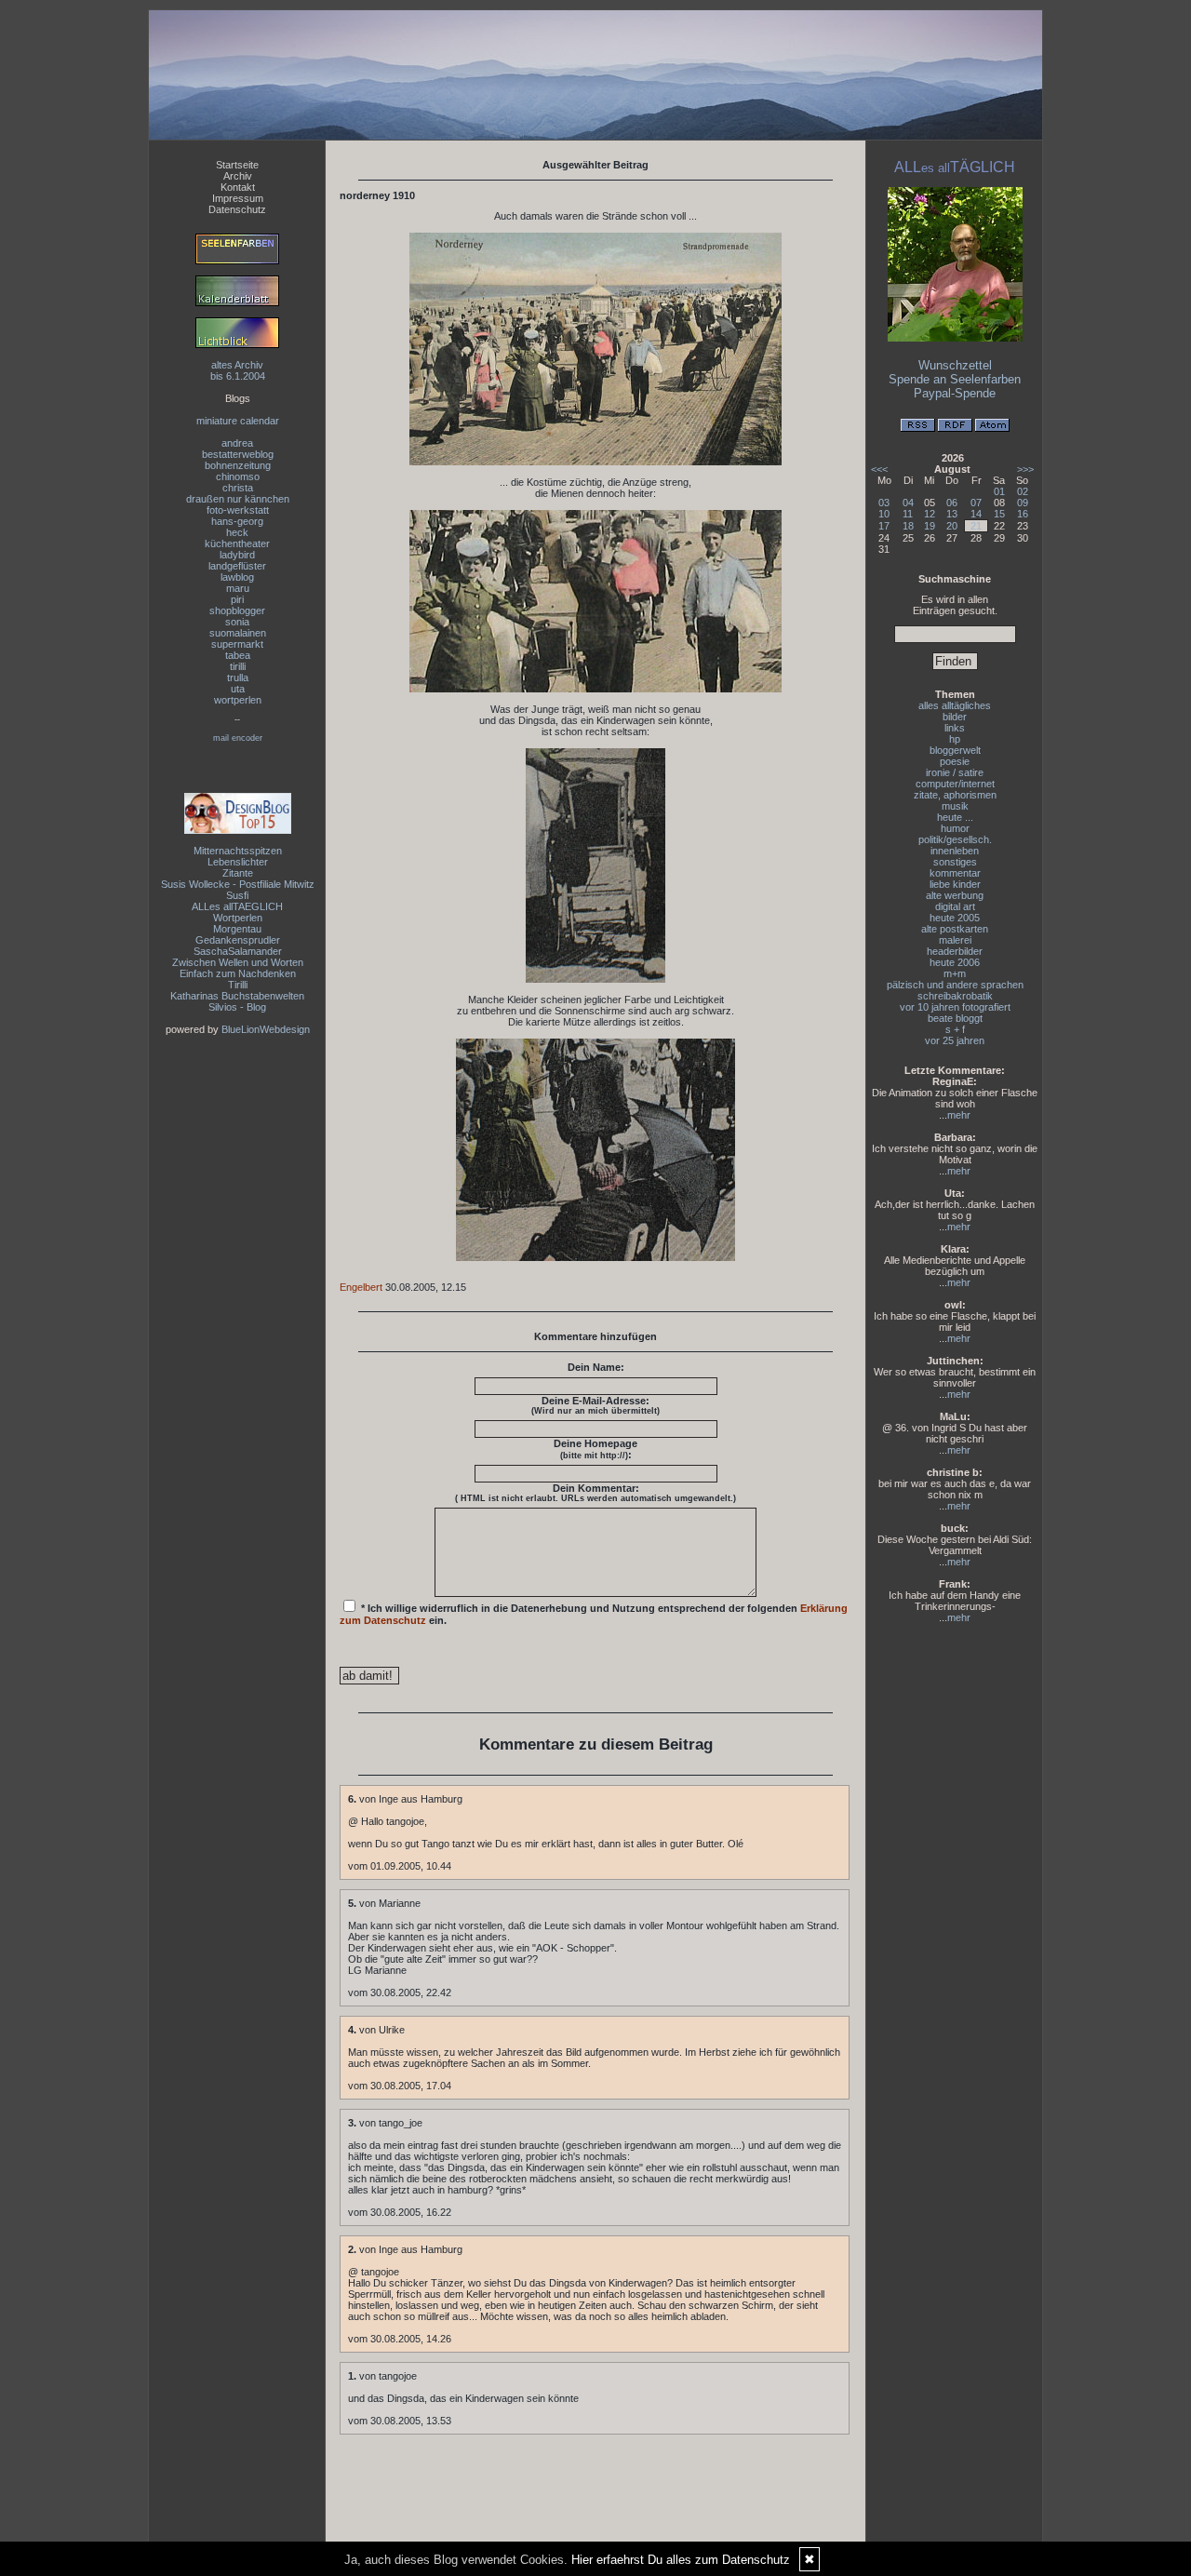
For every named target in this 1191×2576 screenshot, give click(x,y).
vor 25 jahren (955, 1040)
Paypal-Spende (955, 393)
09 (1023, 503)
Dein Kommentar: (595, 1493)
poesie (955, 761)
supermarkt (237, 644)
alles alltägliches (955, 705)
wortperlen (238, 700)
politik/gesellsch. (955, 839)
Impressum (238, 198)
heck (237, 532)
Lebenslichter (238, 862)
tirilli (238, 666)
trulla (238, 678)
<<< (879, 469)
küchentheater (237, 543)
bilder (955, 717)
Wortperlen (238, 918)
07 (976, 503)
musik (955, 806)
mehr (959, 1115)
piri (237, 599)
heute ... (955, 817)
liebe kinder (955, 884)
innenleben (955, 851)
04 (908, 503)
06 (952, 503)
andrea (237, 443)
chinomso (238, 476)
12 (930, 514)
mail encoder (238, 738)
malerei (955, 940)
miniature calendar (238, 421)
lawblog (237, 577)
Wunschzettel (955, 365)
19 (930, 526)
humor (955, 828)
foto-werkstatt (238, 510)
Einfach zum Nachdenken (238, 973)
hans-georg (237, 521)
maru (238, 588)
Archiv (238, 176)
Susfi (237, 895)
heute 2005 (955, 918)
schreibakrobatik (955, 996)
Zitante (238, 873)
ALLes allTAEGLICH (237, 906)
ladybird (237, 555)
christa (238, 488)
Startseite (237, 165)
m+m (955, 973)
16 (1023, 514)
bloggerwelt (955, 750)
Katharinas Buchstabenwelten (237, 996)
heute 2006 (955, 962)
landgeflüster (237, 566)
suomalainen (238, 633)
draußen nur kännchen (238, 499)
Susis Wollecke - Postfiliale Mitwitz (238, 884)
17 (884, 526)
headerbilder (955, 951)
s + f (955, 1029)
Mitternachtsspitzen (238, 851)
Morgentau (237, 929)
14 (976, 514)
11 (908, 514)
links (955, 728)
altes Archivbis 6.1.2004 (238, 370)
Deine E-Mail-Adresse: (595, 1405)
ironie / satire (955, 772)
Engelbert (361, 1287)
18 (908, 526)
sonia (237, 622)
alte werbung (955, 895)
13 (952, 514)
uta (238, 689)
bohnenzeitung (238, 465)
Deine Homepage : (595, 1449)
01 (999, 491)
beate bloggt (955, 1018)
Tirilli (238, 985)
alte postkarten (955, 929)
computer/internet (955, 784)
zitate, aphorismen (955, 795)
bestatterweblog (238, 454)
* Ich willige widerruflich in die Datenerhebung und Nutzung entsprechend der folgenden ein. (594, 1614)
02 (1023, 491)
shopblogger (237, 610)
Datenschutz (237, 209)
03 (884, 503)
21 (976, 526)
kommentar (955, 873)
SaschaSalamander (238, 951)
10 (884, 514)
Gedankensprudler (238, 940)
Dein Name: (596, 1367)
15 (999, 514)
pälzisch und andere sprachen (955, 985)
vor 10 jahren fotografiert (955, 1007)
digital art (955, 906)
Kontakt (238, 187)
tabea (238, 655)
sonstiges (955, 862)
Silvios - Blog (237, 1007)
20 (952, 526)
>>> (1025, 469)
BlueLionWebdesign (266, 1029)
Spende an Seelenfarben (955, 379)
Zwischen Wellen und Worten (238, 962)
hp (955, 739)
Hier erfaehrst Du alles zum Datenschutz (681, 2560)
